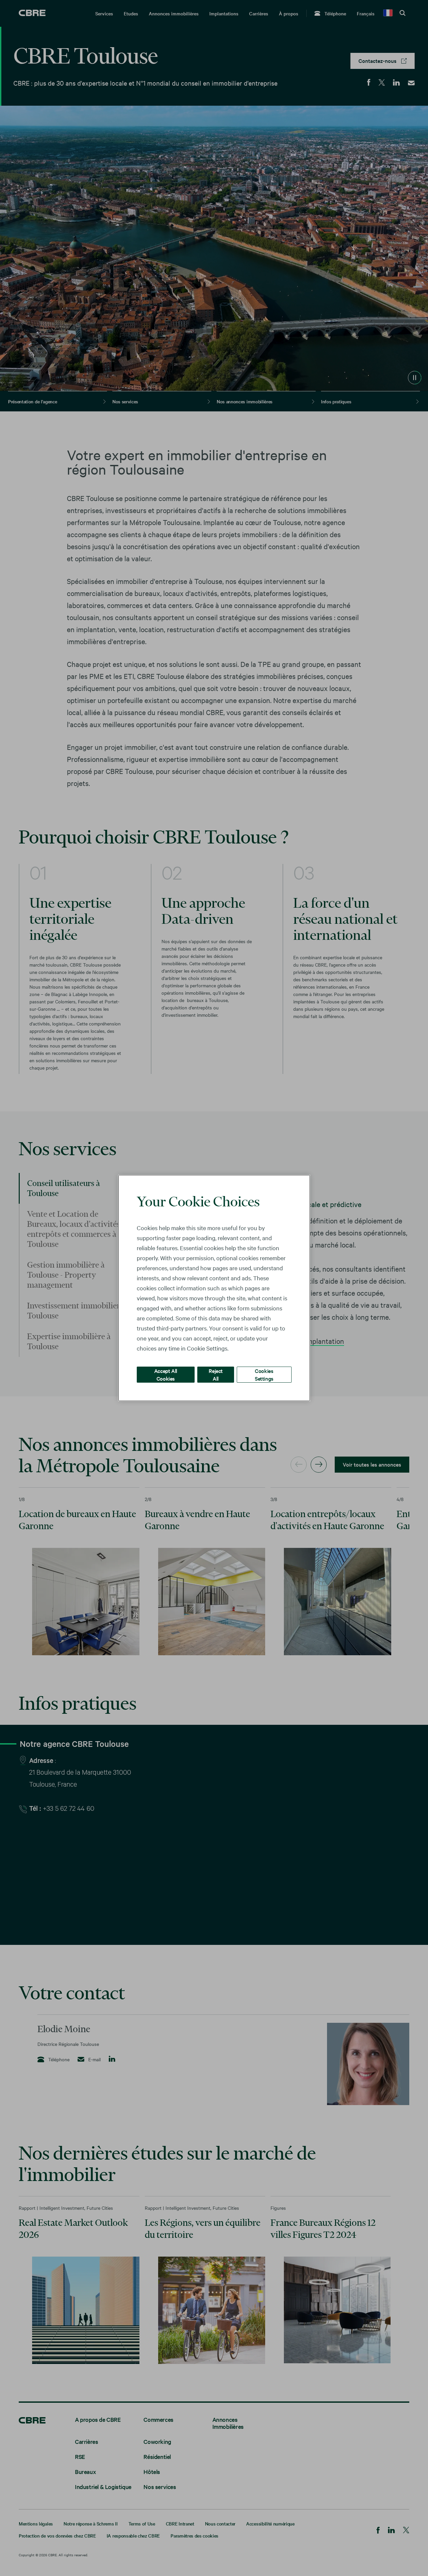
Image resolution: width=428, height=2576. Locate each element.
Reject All (216, 1374)
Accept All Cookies (166, 1374)
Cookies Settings (264, 1374)
